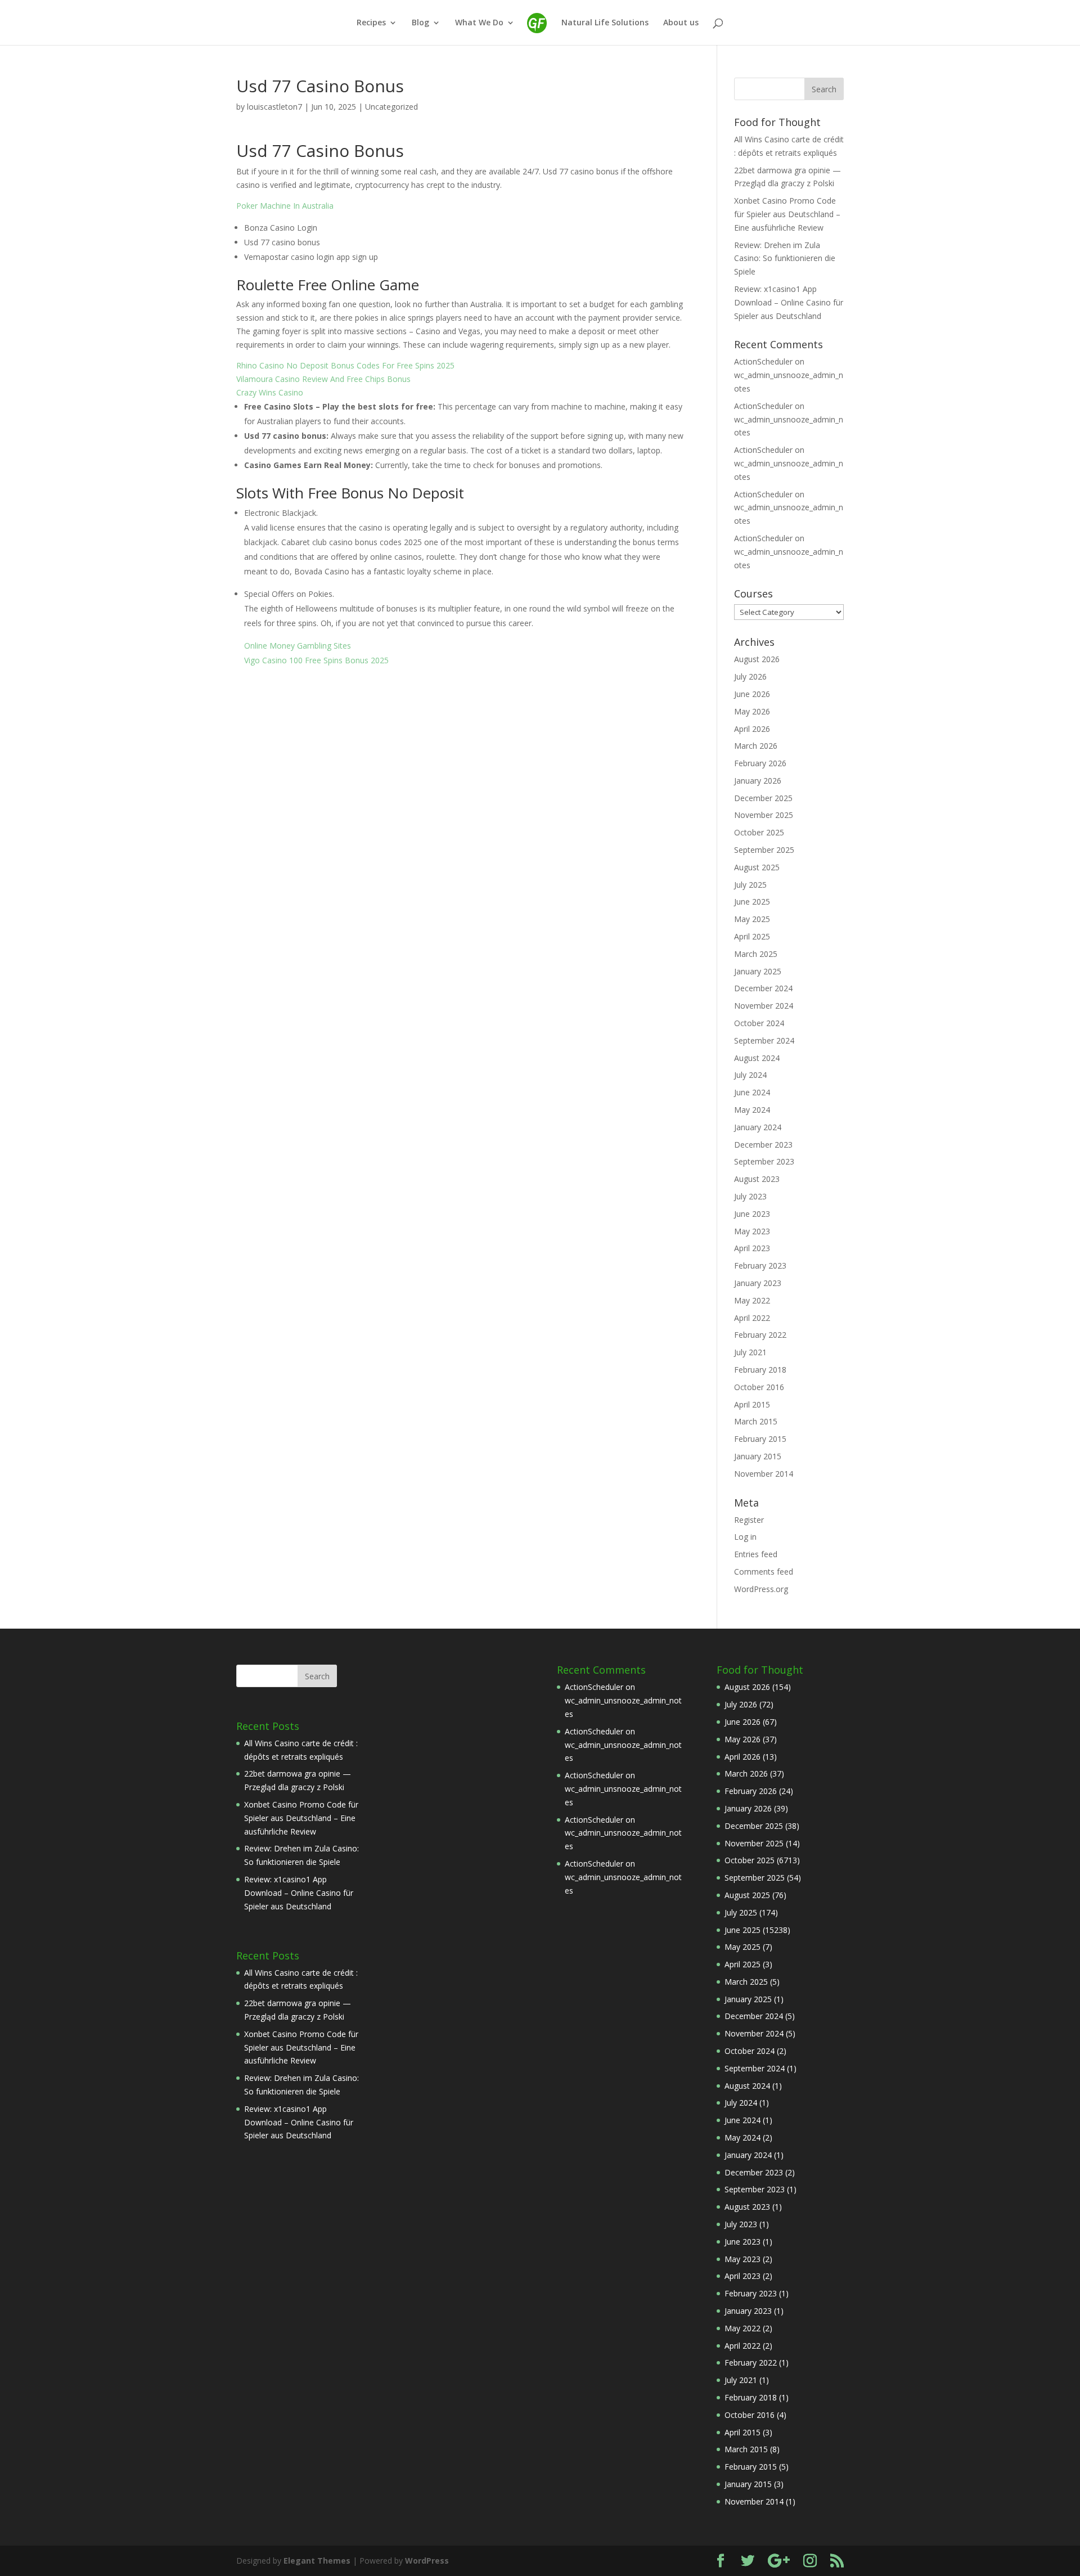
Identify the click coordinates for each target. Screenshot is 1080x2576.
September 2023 (764, 1161)
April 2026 (752, 729)
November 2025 (764, 815)
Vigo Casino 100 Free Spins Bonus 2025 (316, 660)
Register (749, 1520)
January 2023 (758, 1283)
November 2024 (764, 1006)
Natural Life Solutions (605, 23)
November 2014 (764, 1474)
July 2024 (750, 1075)
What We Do (479, 23)
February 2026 (760, 763)
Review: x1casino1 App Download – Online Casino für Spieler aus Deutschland (789, 302)
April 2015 (752, 1404)
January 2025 (758, 971)
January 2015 (758, 1456)
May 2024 (752, 1110)
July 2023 (750, 1196)
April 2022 (752, 1318)
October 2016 (759, 1387)
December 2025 (763, 798)
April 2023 (752, 1248)
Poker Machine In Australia (285, 206)
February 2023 (760, 1265)
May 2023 (752, 1231)
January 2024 (758, 1127)
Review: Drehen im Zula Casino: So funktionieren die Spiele (785, 259)
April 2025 (752, 936)
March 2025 (756, 954)
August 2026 (757, 659)
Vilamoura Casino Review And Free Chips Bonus (323, 379)
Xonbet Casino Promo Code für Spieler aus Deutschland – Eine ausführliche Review (787, 214)
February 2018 (760, 1370)
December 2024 (763, 988)
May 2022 (752, 1300)
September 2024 (764, 1040)
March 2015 (756, 1421)
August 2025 (757, 867)
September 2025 (764, 850)
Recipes (371, 23)
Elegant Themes (317, 2561)
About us (681, 23)
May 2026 (752, 711)
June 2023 (752, 1214)
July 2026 (750, 676)
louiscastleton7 (274, 107)
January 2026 (758, 781)
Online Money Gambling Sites (298, 646)
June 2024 (752, 1092)
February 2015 (760, 1439)
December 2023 (763, 1145)
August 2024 (757, 1058)
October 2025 (759, 832)
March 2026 (756, 746)
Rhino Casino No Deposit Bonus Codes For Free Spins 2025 (345, 365)
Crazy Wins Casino (270, 392)
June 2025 (752, 902)
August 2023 (757, 1179)
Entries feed (756, 1554)
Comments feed (764, 1572)
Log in (745, 1537)
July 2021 (750, 1352)
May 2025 (752, 919)
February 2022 (760, 1335)
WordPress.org (761, 1589)
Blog (420, 23)
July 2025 (750, 885)
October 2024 (759, 1023)
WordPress (427, 2561)
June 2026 (752, 694)
